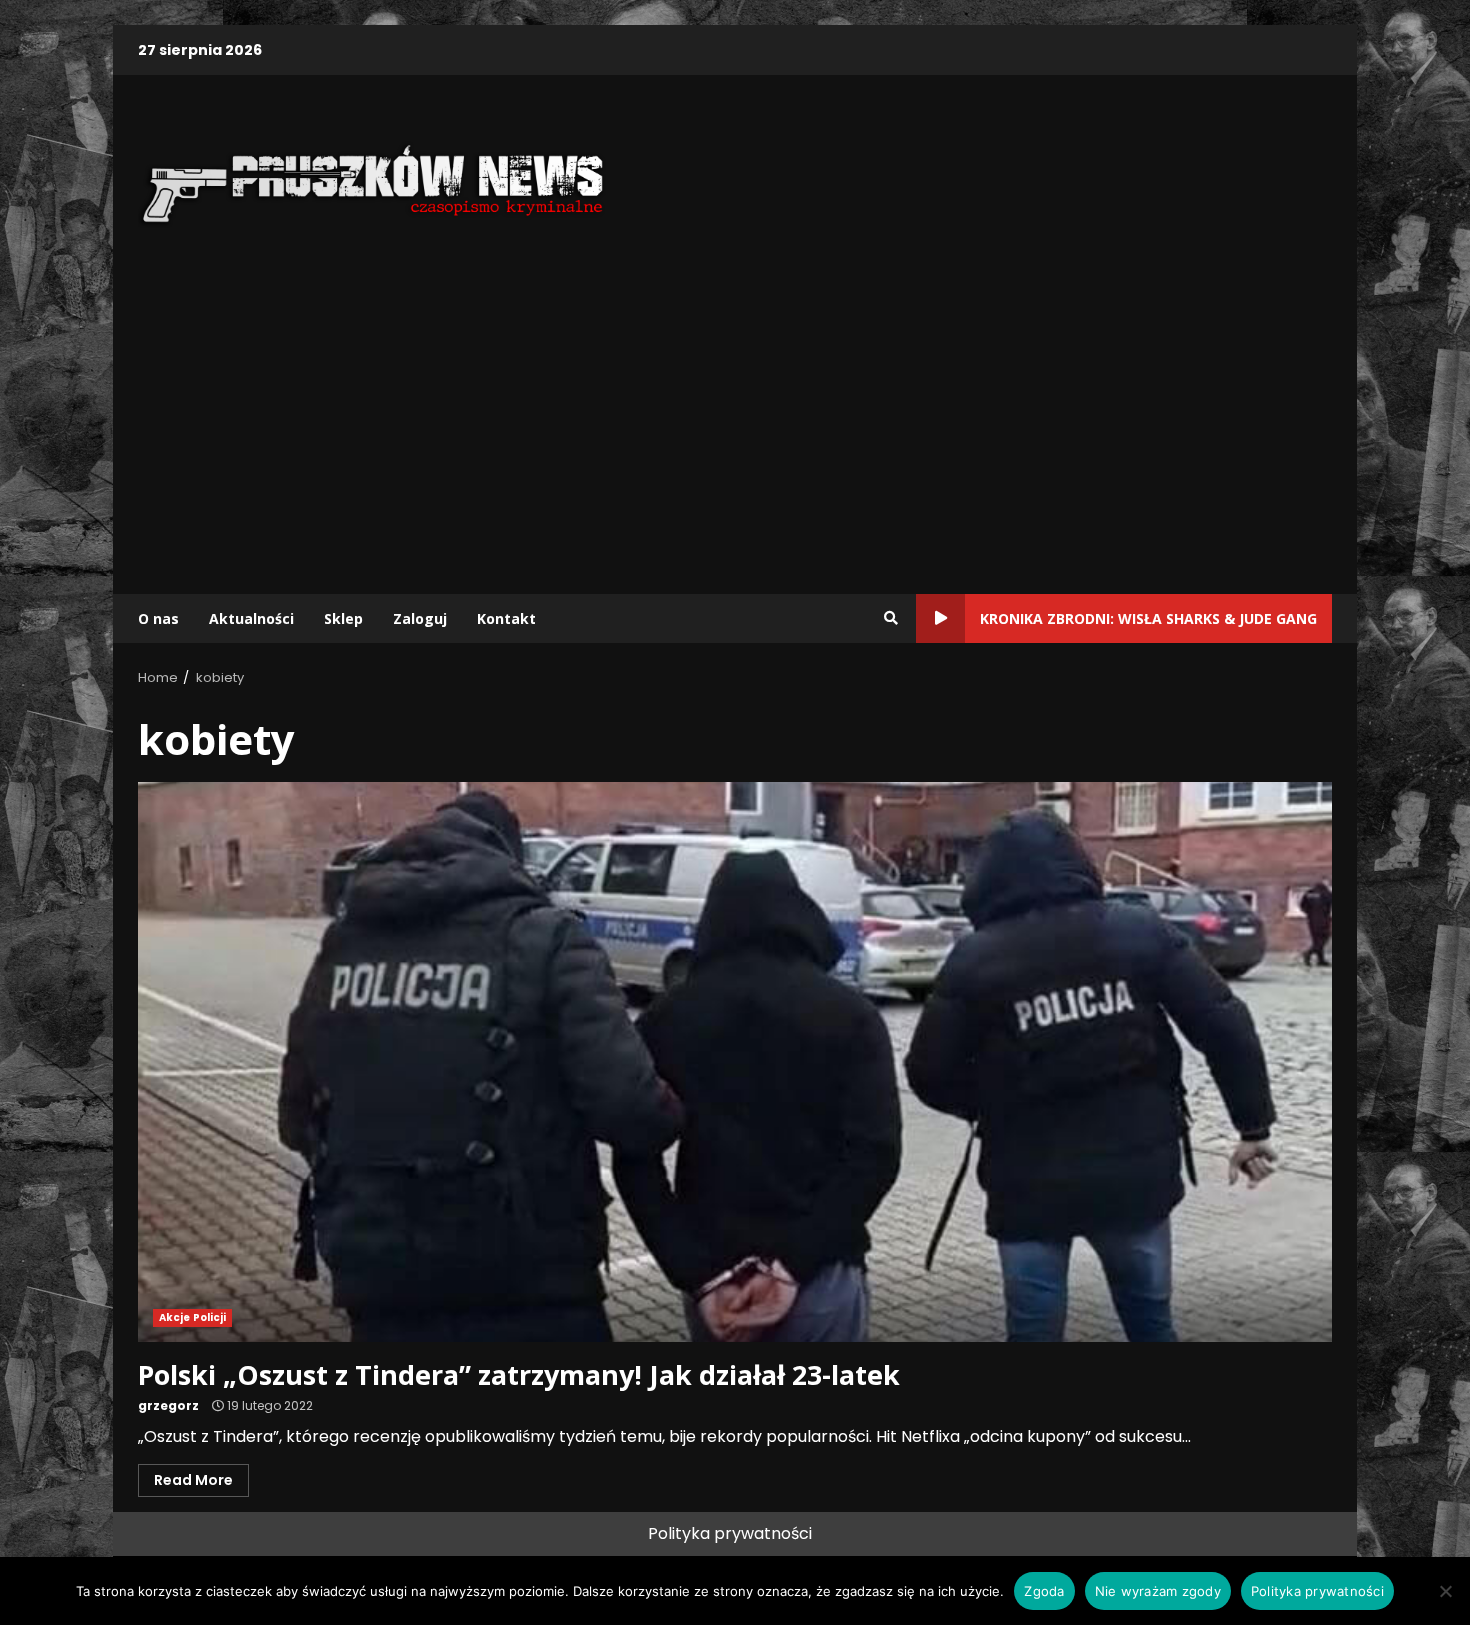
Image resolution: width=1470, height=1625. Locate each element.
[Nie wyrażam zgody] (1445, 1591)
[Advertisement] (735, 419)
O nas (158, 618)
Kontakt (506, 618)
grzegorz (168, 1405)
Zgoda (1044, 1591)
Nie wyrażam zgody (1158, 1591)
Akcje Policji (192, 1317)
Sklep (343, 618)
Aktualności (251, 618)
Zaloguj (420, 618)
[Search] (891, 618)
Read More (193, 1480)
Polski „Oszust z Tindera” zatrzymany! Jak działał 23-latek (735, 1062)
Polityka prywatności (730, 1533)
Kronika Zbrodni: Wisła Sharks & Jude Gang (1148, 618)
